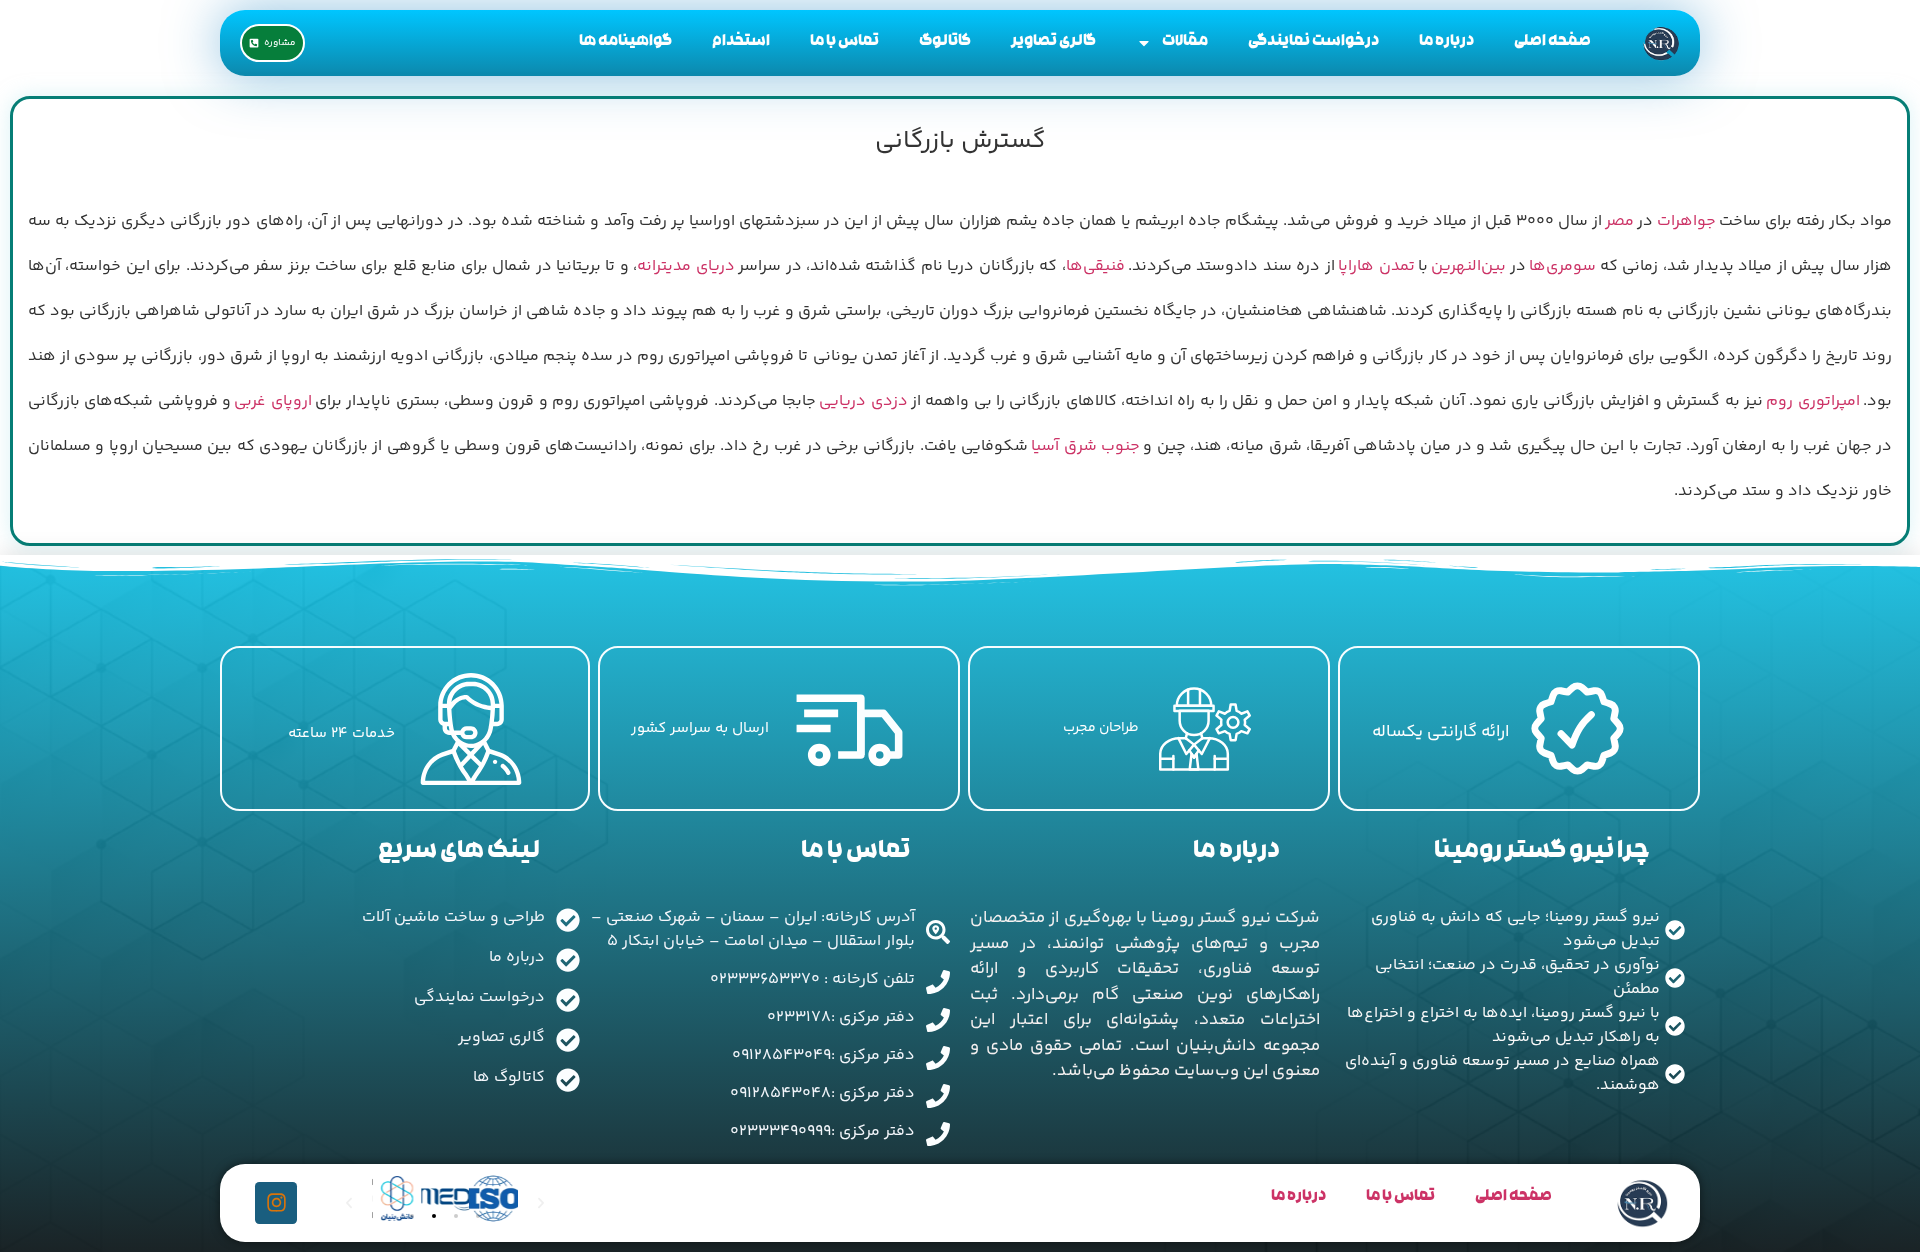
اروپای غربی (272, 401)
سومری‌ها (1562, 266)
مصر (1619, 221)
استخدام (741, 42)
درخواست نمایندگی (1313, 42)
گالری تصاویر (1053, 42)
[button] (412, 1216)
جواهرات (1686, 221)
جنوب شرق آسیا (1085, 446)
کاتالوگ (945, 42)
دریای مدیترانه (685, 266)
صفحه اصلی (1552, 42)
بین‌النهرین (1468, 266)
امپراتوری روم (1812, 401)
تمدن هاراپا (1376, 266)
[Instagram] (276, 1203)
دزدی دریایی (863, 401)
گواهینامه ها (625, 42)
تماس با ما (844, 42)
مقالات (1185, 42)
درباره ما (1446, 42)
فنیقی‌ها (1095, 266)
